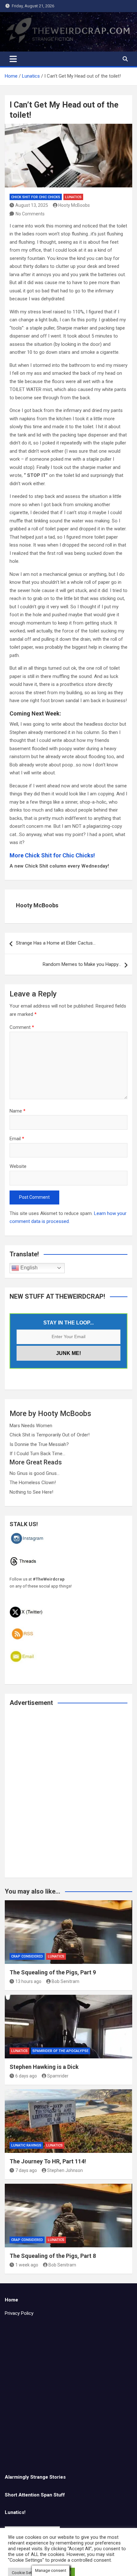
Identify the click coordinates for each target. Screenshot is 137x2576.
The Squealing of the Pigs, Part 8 (53, 2256)
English (28, 1268)
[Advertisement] (68, 1796)
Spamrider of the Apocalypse (61, 2051)
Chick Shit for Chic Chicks (36, 197)
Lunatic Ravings (26, 2145)
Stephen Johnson (65, 2170)
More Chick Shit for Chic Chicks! (52, 855)
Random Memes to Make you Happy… (82, 964)
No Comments (30, 214)
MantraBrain (114, 2567)
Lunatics (73, 197)
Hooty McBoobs (74, 205)
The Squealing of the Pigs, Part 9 (53, 1972)
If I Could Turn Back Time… (37, 1454)
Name (18, 1111)
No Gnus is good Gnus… (35, 1473)
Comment (22, 1027)
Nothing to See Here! (31, 1492)
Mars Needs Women (31, 1426)
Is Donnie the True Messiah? (39, 1444)
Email (17, 1139)
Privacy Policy (19, 2313)
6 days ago (26, 2076)
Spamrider (58, 2076)
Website (18, 1166)
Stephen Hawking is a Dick (44, 2067)
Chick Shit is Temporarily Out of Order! (50, 1435)
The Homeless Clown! (33, 1483)
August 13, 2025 (32, 205)
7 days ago (26, 2170)
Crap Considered (27, 1956)
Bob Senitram (65, 1981)
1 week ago (27, 2265)
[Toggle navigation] (13, 59)
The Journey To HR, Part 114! (48, 2161)
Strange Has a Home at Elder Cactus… (56, 943)
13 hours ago (28, 1981)
